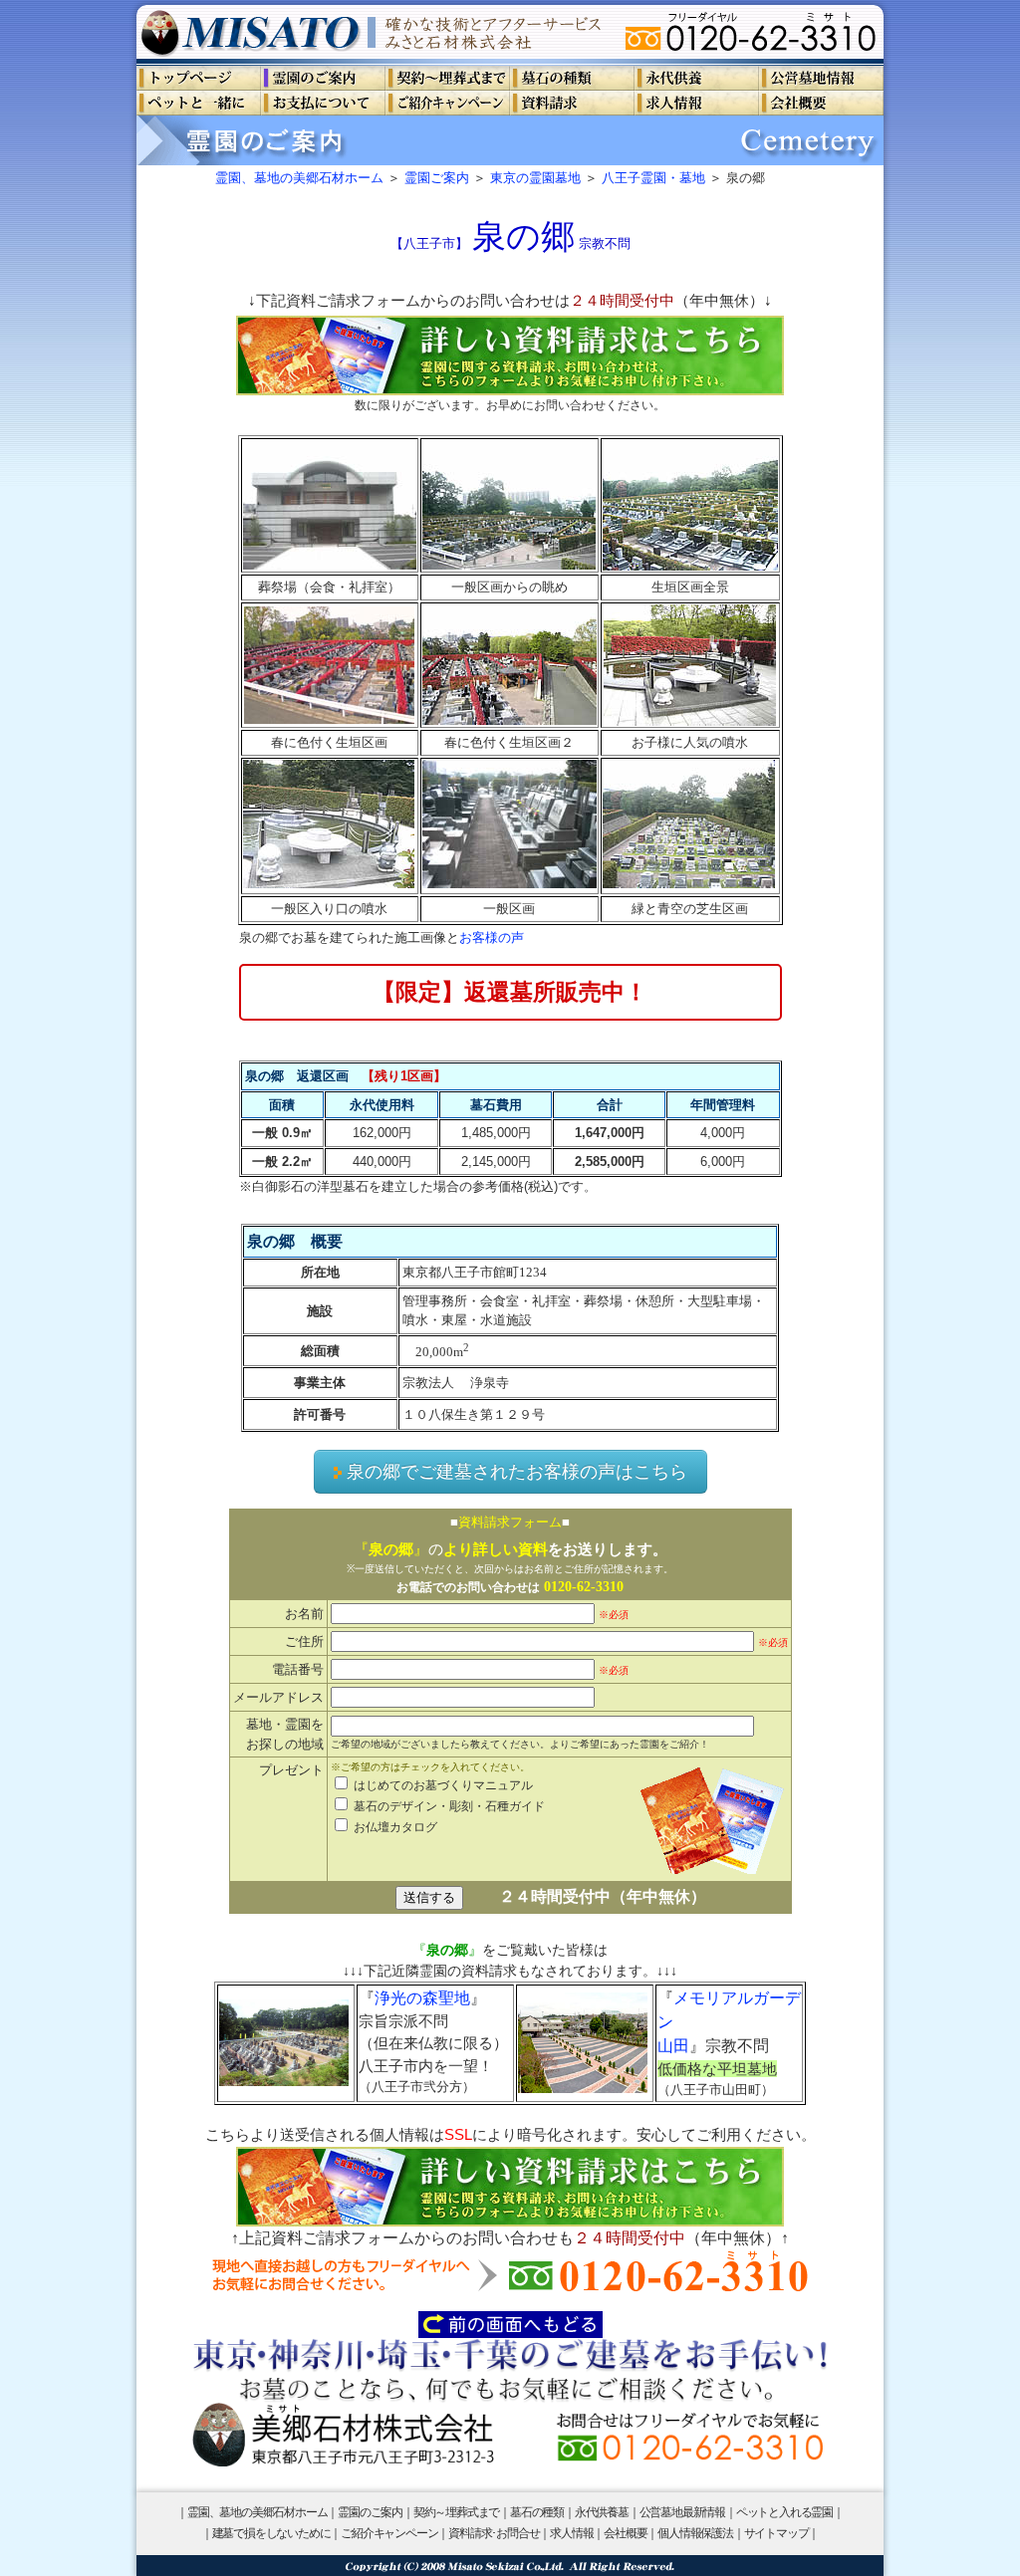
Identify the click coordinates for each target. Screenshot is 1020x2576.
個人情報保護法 (695, 2533)
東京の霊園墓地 (535, 178)
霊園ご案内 (437, 178)
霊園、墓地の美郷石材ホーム (299, 178)
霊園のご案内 (370, 2512)
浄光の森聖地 (422, 1998)
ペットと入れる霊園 (784, 2512)
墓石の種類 (537, 2512)
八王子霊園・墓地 (653, 178)
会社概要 (625, 2533)
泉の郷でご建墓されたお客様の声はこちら (517, 1472)
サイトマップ (776, 2533)
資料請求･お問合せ (494, 2533)
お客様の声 (492, 937)
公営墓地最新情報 (682, 2512)
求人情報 (571, 2533)
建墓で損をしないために (271, 2533)
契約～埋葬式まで (456, 2512)
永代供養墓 (602, 2512)
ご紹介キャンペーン (389, 2533)
